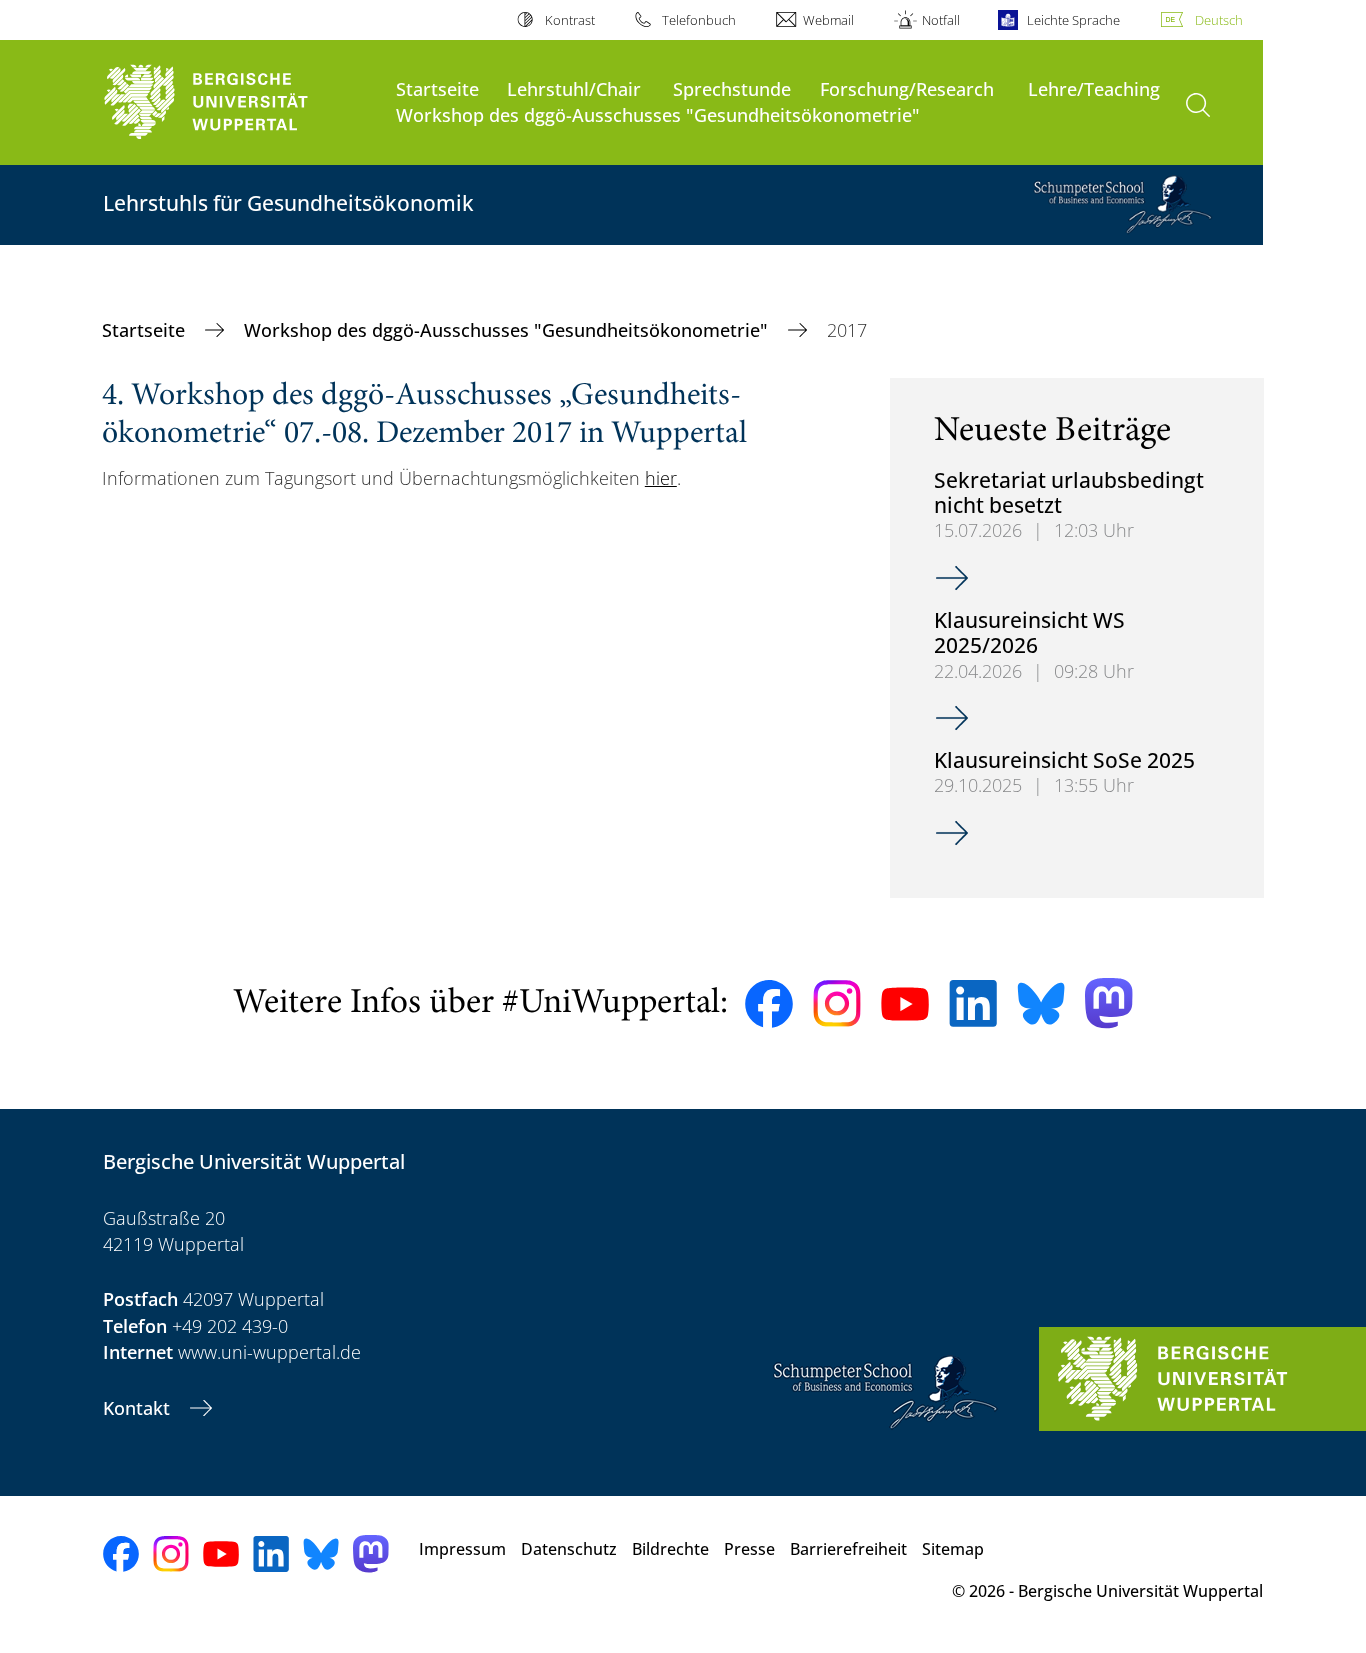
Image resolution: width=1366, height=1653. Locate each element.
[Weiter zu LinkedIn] (973, 1003)
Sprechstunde (732, 88)
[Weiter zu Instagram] (837, 1004)
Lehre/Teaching (1094, 88)
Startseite (437, 88)
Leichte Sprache (1073, 20)
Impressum (462, 1549)
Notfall (940, 20)
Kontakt (139, 1408)
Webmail (828, 20)
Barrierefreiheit (848, 1549)
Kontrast (569, 20)
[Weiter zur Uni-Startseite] (239, 102)
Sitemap (953, 1549)
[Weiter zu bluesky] (1041, 1003)
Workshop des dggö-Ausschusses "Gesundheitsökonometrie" (658, 114)
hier (661, 478)
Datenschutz (569, 1549)
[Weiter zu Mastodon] (1109, 1003)
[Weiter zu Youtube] (905, 1004)
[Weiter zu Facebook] (769, 1004)
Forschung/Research (907, 88)
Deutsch (1219, 20)
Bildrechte (670, 1549)
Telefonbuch (699, 20)
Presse (749, 1549)
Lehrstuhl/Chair (574, 88)
